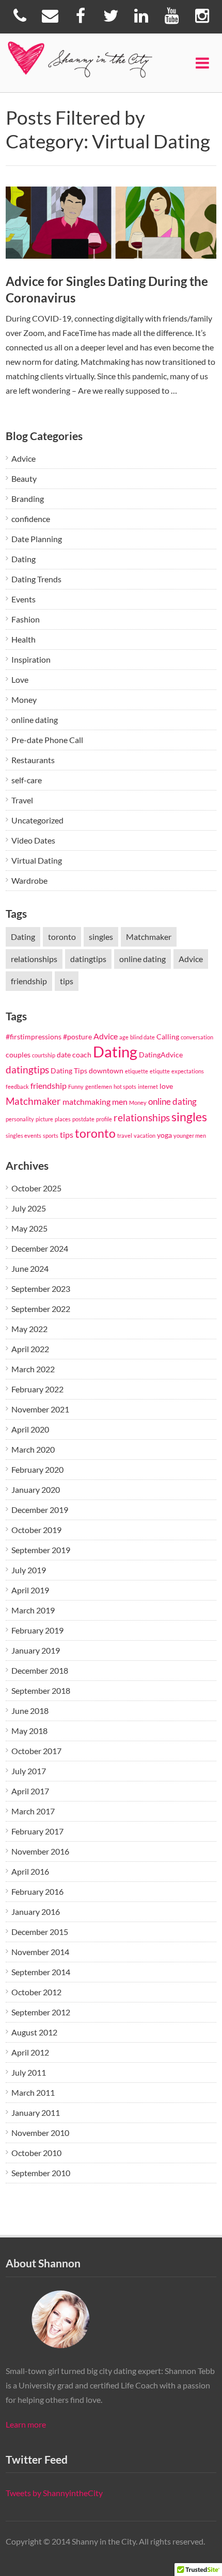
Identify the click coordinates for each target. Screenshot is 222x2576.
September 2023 (41, 1289)
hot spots (125, 1087)
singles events (23, 1135)
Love (20, 679)
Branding (28, 499)
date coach (74, 1055)
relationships (34, 959)
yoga (164, 1135)
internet (148, 1087)
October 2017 (36, 1751)
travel (125, 1135)
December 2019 (40, 1510)
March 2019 (33, 1610)
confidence (31, 519)
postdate (83, 1119)
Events (23, 599)
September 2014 (41, 1972)
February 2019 (37, 1630)
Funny (76, 1087)
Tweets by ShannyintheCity (54, 2493)
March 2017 (33, 1811)
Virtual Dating (37, 860)
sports (51, 1135)
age (124, 1037)
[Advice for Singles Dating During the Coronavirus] (111, 223)
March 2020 (33, 1449)
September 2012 (41, 2012)
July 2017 (29, 1771)
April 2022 (30, 1349)
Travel (22, 800)
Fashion (26, 619)
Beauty (24, 478)
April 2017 (30, 1791)
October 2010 (36, 2153)
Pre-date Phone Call (47, 740)
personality (20, 1119)
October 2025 (36, 1188)
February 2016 (37, 1891)
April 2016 (30, 1871)
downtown (106, 1071)
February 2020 (37, 1469)
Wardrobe (29, 880)
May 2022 (29, 1329)
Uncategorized (37, 820)
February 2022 (37, 1389)
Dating (23, 559)
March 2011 (33, 2092)
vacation (145, 1135)
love (166, 1086)
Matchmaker (149, 937)
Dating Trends (36, 579)
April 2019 (30, 1590)
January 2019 (36, 1650)
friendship (29, 981)
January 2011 (36, 2112)
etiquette (137, 1071)
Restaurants (33, 760)
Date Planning (37, 539)
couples (18, 1055)
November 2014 (40, 1952)
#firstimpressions (34, 1037)
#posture (77, 1037)
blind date (142, 1037)
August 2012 (34, 2032)
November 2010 (40, 2133)
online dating (35, 720)
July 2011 (29, 2072)
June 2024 (30, 1268)
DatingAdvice (161, 1055)
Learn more (26, 2424)
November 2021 (40, 1409)
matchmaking (86, 1101)
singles (101, 937)
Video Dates (33, 840)
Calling (168, 1037)
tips (67, 981)
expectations (188, 1071)
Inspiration (31, 659)
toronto (62, 937)
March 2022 (33, 1369)
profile (104, 1119)
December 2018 (40, 1670)
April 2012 (30, 2052)
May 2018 (29, 1731)
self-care (27, 780)
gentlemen (99, 1087)
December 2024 (40, 1248)
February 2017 (37, 1831)
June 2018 (30, 1711)
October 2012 (36, 1992)
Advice (23, 458)
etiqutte (160, 1071)
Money (24, 700)
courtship (44, 1055)
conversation (197, 1037)
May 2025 (29, 1228)
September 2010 (41, 2173)
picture (44, 1119)
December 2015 (40, 1932)
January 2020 (36, 1489)
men (120, 1101)
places (63, 1119)
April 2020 (30, 1429)
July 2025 (29, 1208)
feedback (17, 1087)
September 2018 (41, 1690)
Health (23, 639)
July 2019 (29, 1570)
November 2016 (40, 1851)
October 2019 (36, 1530)
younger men (190, 1135)
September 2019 (41, 1550)
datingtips (88, 959)
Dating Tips (69, 1071)
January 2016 (36, 1912)
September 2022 (41, 1309)
